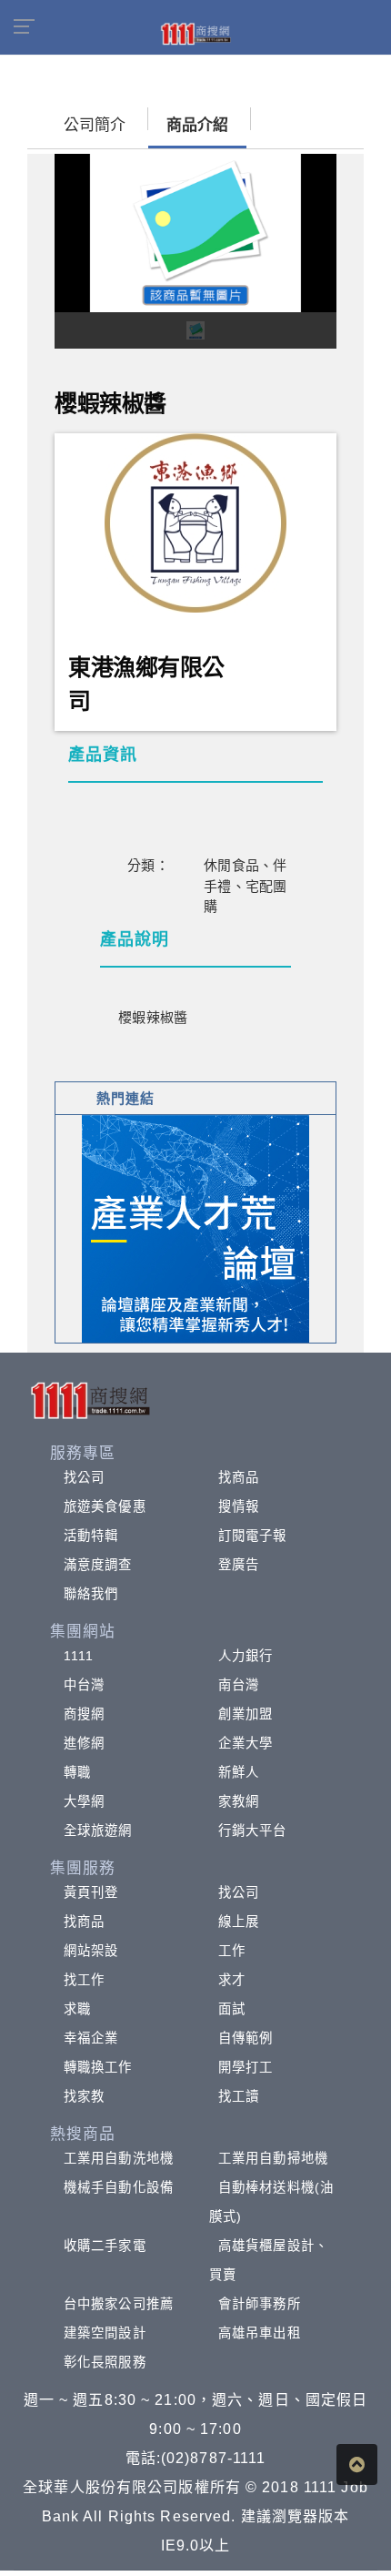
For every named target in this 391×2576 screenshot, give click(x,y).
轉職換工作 (98, 2067)
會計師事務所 (260, 2304)
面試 (232, 2009)
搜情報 (239, 1506)
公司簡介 (95, 125)
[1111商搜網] (195, 33)
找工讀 (239, 2096)
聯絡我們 (91, 1594)
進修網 (84, 1743)
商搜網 (84, 1714)
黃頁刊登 (91, 1892)
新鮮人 (239, 1772)
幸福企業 (91, 2038)
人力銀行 (246, 1656)
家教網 (239, 1801)
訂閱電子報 (253, 1536)
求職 (77, 2009)
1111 (79, 1656)
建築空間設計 (105, 2333)
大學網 (84, 1801)
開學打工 (246, 2067)
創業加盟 (246, 1714)
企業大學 (246, 1743)
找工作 (84, 1980)
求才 (232, 1980)
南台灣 (239, 1685)
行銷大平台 (253, 1831)
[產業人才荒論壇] (195, 1227)
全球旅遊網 (98, 1831)
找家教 (84, 2096)
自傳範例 (246, 2038)
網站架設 (91, 1951)
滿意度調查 (98, 1565)
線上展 (239, 1922)
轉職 (77, 1772)
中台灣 (84, 1685)
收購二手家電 (105, 2246)
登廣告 (239, 1565)
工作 (232, 1951)
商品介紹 (197, 125)
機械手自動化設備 (119, 2187)
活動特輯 (91, 1536)
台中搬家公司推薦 (119, 2304)
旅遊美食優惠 (105, 1506)
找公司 (84, 1477)
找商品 (239, 1477)
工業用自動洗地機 (119, 2158)
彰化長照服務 (105, 2362)
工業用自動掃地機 (273, 2158)
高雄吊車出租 (260, 2333)
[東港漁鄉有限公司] (195, 521)
